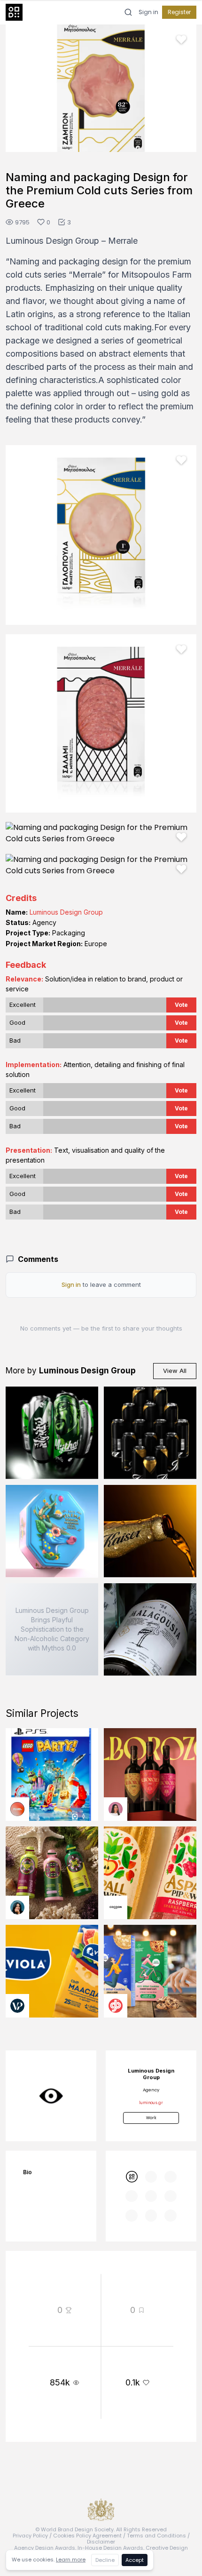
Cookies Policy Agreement (87, 2536)
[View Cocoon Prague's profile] (116, 1907)
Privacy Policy (30, 2536)
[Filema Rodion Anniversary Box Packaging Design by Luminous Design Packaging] (52, 1531)
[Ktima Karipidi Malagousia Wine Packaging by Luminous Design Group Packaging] (150, 1630)
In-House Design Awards (110, 2548)
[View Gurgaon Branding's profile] (116, 2006)
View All (175, 1371)
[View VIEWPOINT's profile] (17, 2006)
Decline (105, 2560)
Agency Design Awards (45, 2548)
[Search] (128, 12)
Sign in (148, 12)
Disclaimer (101, 2542)
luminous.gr (151, 2103)
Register (179, 12)
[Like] (181, 40)
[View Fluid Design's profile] (17, 1809)
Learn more (71, 2560)
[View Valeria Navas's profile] (116, 1809)
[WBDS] (131, 2177)
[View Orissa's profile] (17, 1907)
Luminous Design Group (66, 912)
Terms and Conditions (156, 2536)
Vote (181, 1005)
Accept (135, 2560)
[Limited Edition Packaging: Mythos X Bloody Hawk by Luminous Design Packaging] (52, 1433)
